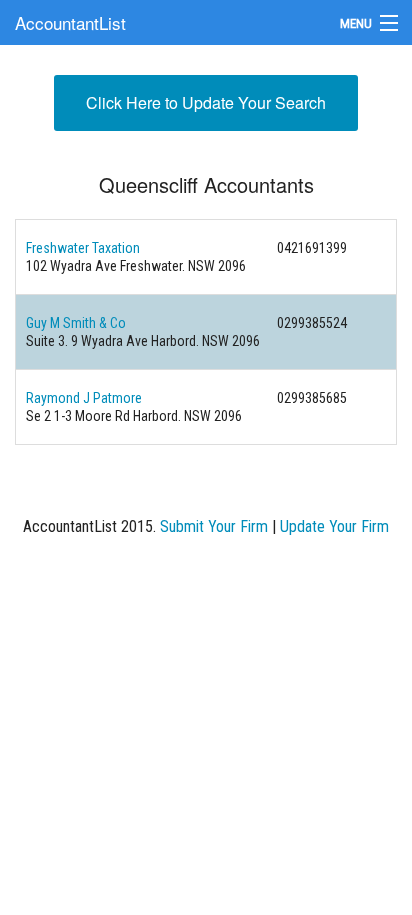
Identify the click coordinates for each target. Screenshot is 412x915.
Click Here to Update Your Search (206, 102)
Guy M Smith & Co (76, 323)
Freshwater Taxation (83, 248)
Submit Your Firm (214, 526)
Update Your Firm (334, 526)
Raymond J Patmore (84, 398)
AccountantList (70, 22)
